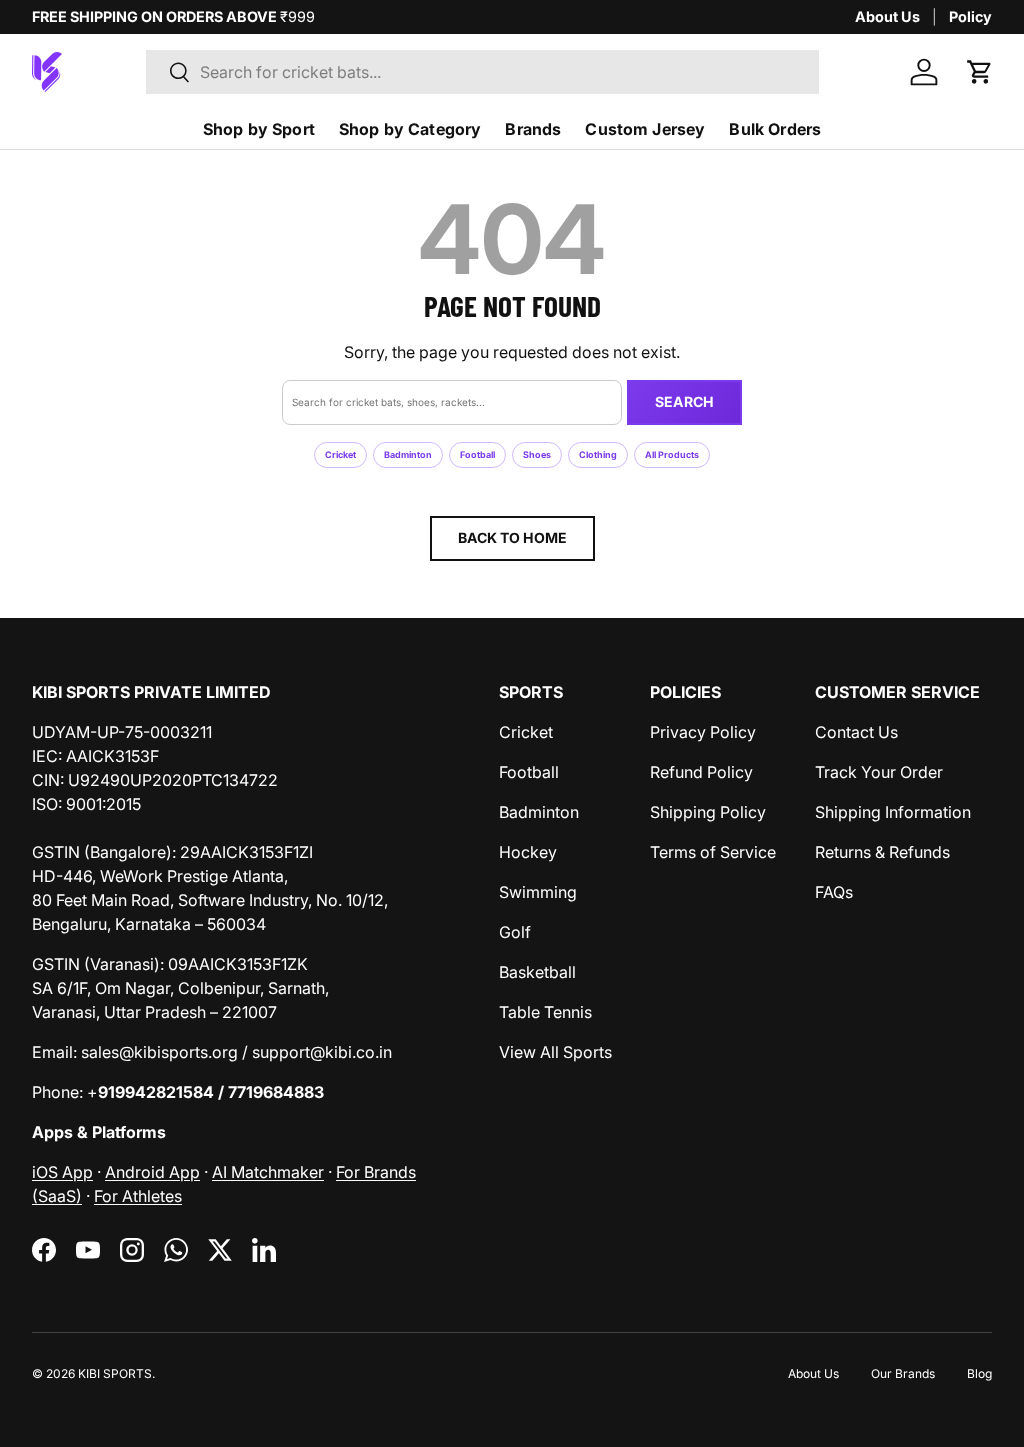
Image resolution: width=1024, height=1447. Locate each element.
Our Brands (903, 1373)
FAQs (834, 892)
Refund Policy (701, 772)
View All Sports (555, 1052)
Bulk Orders (775, 129)
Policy (970, 16)
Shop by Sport (259, 129)
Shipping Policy (708, 812)
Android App (152, 1172)
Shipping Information (893, 812)
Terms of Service (713, 852)
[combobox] (482, 72)
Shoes (537, 454)
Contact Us (856, 732)
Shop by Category (410, 129)
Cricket (340, 454)
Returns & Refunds (882, 852)
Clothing (598, 454)
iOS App (62, 1172)
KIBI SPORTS (115, 1373)
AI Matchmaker (268, 1172)
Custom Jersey (645, 129)
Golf (515, 932)
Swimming (538, 892)
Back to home (512, 537)
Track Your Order (879, 772)
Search (684, 401)
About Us (887, 16)
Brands (533, 129)
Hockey (528, 852)
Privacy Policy (703, 732)
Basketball (537, 972)
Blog (979, 1373)
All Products (672, 454)
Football (477, 454)
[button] (980, 72)
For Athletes (138, 1196)
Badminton (408, 454)
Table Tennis (545, 1012)
